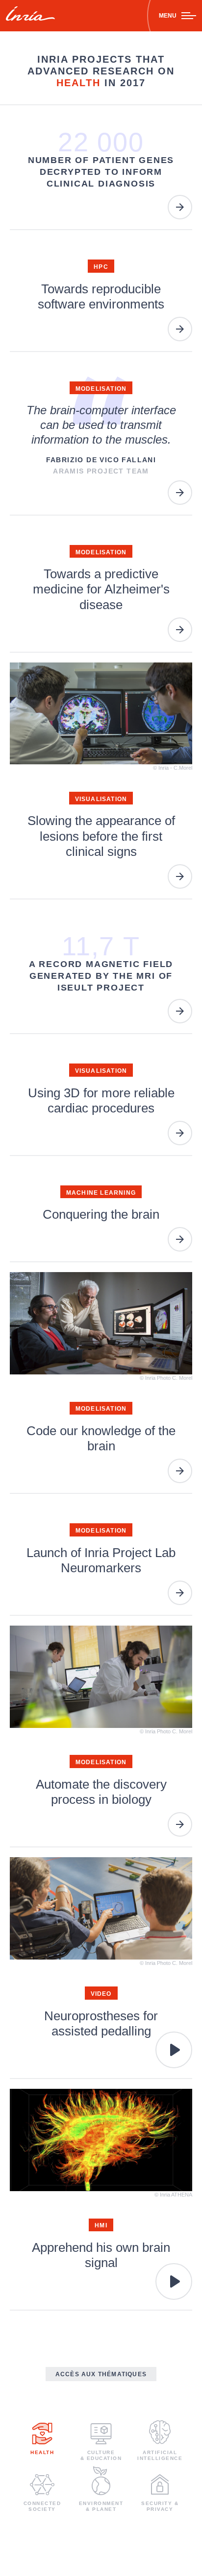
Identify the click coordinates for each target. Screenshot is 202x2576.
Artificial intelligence (160, 2455)
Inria (30, 16)
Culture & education (101, 2455)
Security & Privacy (160, 2506)
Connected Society (42, 2506)
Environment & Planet (101, 2506)
